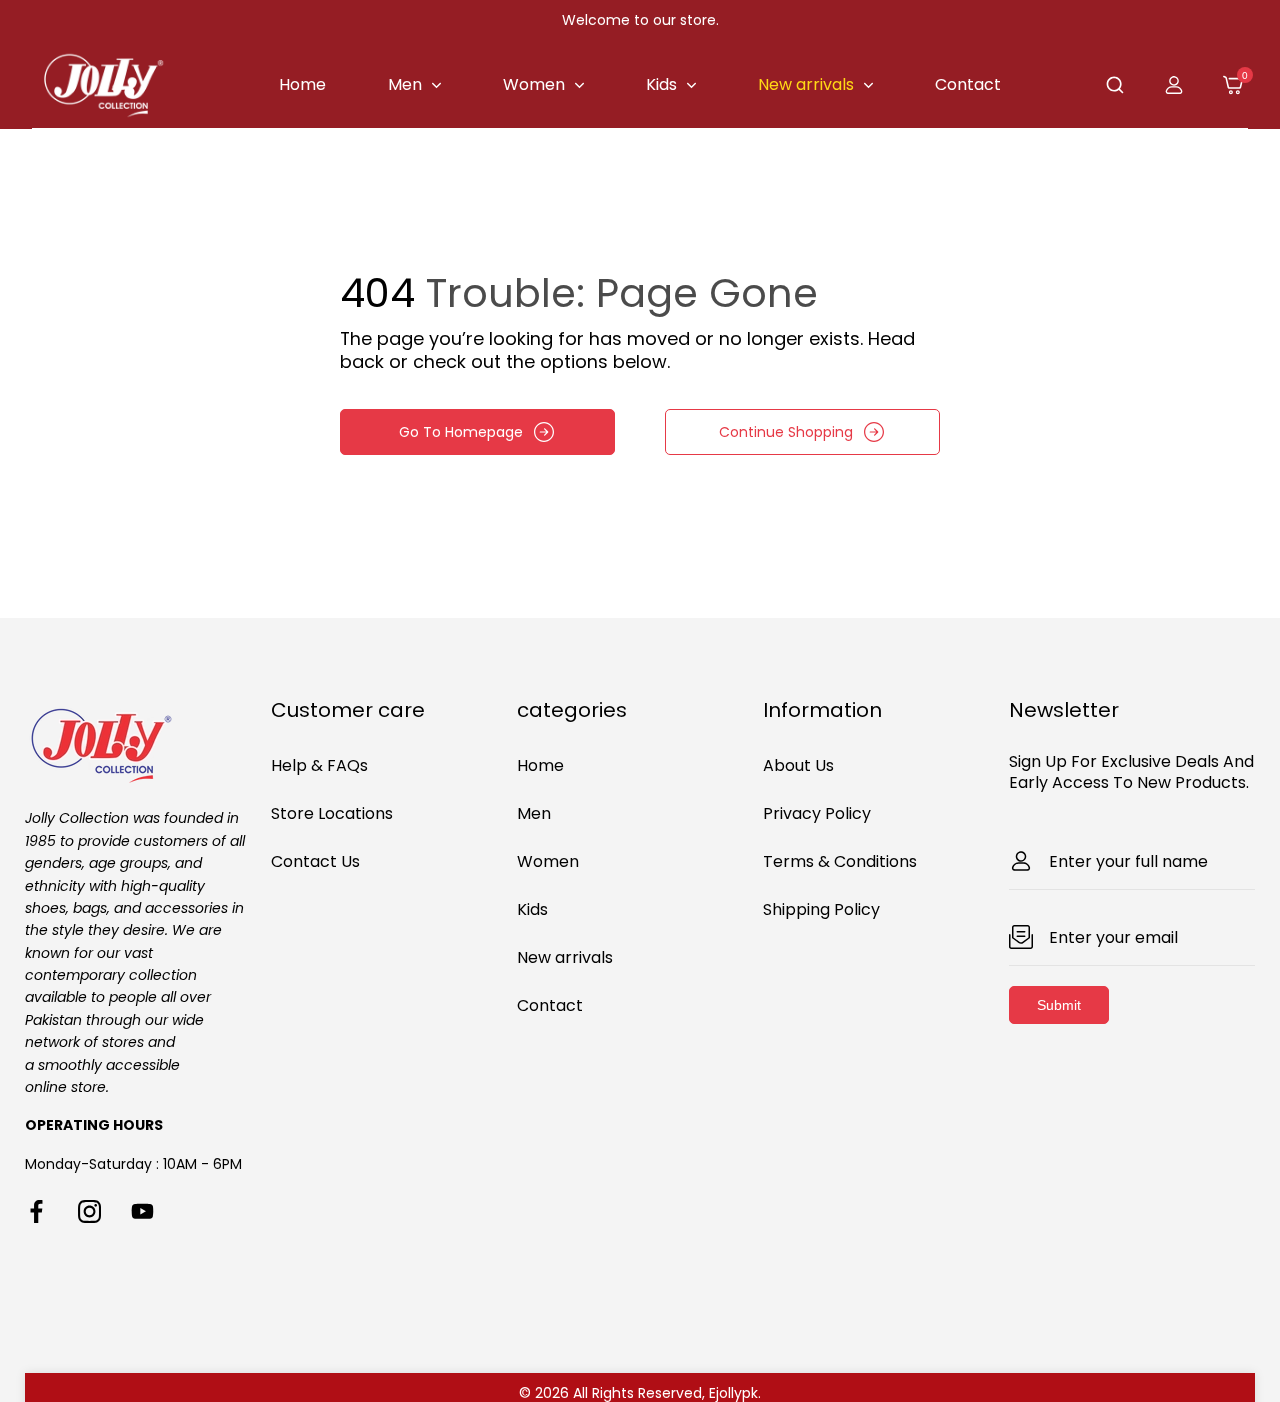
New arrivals (565, 957)
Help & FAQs (319, 765)
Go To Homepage (461, 432)
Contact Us (315, 861)
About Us (798, 765)
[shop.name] (148, 742)
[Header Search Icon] (1115, 85)
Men (534, 813)
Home (540, 765)
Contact (550, 1005)
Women (548, 861)
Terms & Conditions (840, 861)
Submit (1059, 1005)
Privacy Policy (817, 813)
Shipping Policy (821, 909)
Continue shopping (786, 432)
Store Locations (332, 813)
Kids (532, 909)
